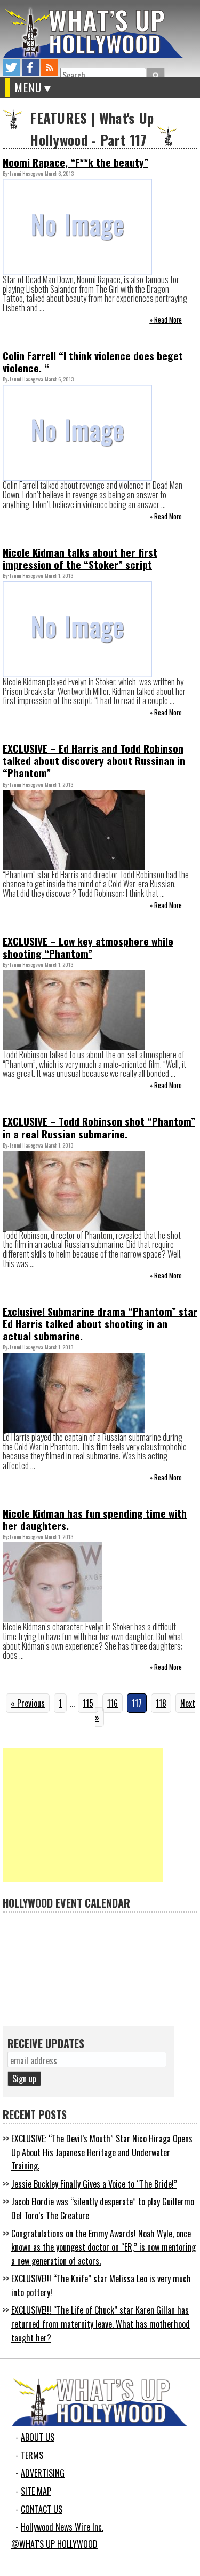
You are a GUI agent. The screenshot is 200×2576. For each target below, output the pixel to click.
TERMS (32, 2455)
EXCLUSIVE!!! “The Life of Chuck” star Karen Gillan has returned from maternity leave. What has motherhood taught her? (101, 2324)
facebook (30, 67)
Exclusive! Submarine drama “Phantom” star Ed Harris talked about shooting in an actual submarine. (100, 1324)
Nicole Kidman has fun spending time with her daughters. (95, 1519)
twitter (11, 67)
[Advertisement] (83, 1815)
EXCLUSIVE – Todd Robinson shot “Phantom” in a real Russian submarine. (99, 1127)
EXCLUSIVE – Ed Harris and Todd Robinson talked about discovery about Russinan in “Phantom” (94, 760)
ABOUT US (38, 2437)
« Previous (28, 1703)
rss (50, 67)
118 (161, 1703)
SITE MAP (36, 2491)
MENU (29, 88)
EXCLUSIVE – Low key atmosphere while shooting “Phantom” (88, 947)
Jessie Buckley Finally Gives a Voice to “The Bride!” (94, 2184)
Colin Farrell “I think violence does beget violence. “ (93, 362)
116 (113, 1703)
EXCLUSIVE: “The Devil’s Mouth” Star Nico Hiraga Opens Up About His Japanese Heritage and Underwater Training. (102, 2152)
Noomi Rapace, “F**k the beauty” (75, 162)
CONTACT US (42, 2509)
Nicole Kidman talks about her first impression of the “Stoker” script (80, 558)
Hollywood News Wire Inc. (62, 2527)
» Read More (166, 320)
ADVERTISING (43, 2473)
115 (88, 1703)
